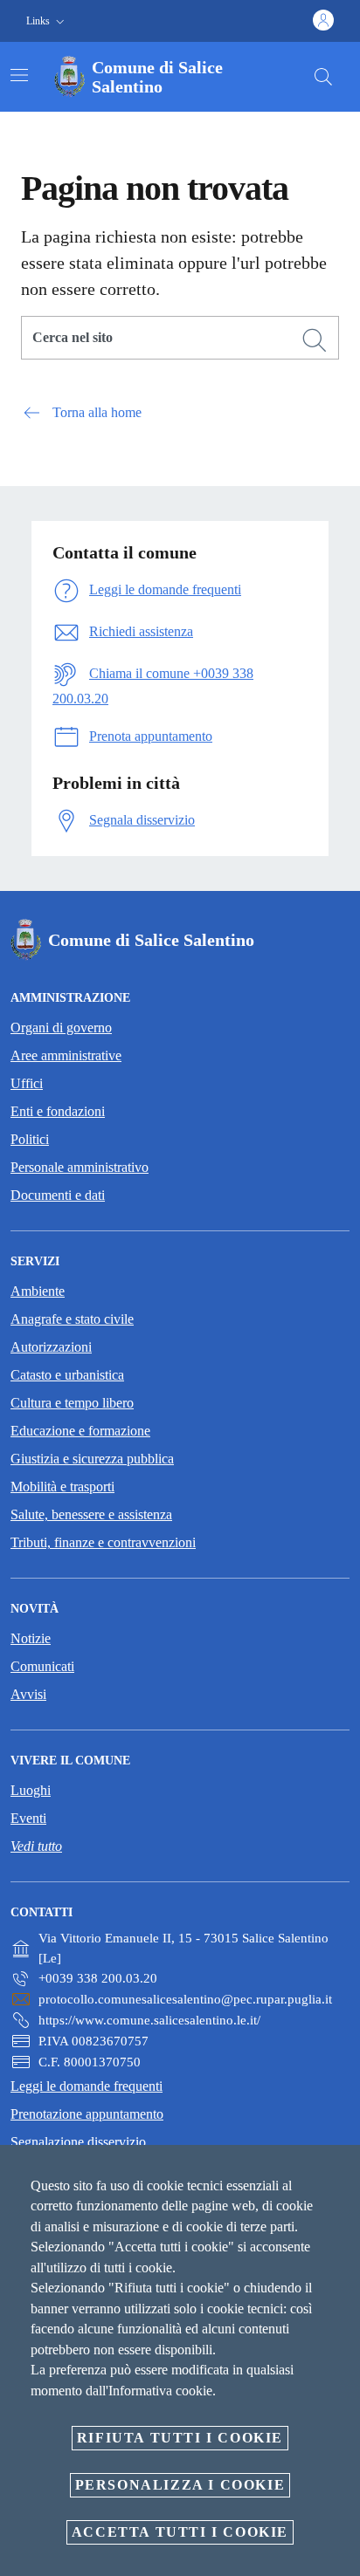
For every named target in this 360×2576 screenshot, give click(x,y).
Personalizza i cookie (180, 2485)
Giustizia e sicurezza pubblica (92, 1459)
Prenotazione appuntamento (87, 2114)
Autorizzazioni (51, 1347)
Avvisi (28, 1694)
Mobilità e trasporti (62, 1487)
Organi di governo (61, 1028)
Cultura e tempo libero (72, 1403)
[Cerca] (323, 77)
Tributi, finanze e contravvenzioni (103, 1542)
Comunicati (42, 1666)
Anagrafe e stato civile (72, 1319)
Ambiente (38, 1291)
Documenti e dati (58, 1195)
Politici (30, 1139)
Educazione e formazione (80, 1431)
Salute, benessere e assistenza (91, 1514)
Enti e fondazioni (58, 1111)
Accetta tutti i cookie (180, 2532)
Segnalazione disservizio (78, 2142)
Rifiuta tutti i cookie (180, 2438)
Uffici (27, 1083)
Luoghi (31, 1790)
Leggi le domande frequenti (87, 2086)
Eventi (28, 1818)
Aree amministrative (66, 1055)
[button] (47, 21)
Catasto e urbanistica (67, 1375)
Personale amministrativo (80, 1167)
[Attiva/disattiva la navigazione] (19, 75)
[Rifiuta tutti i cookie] (341, 2172)
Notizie (31, 1638)
